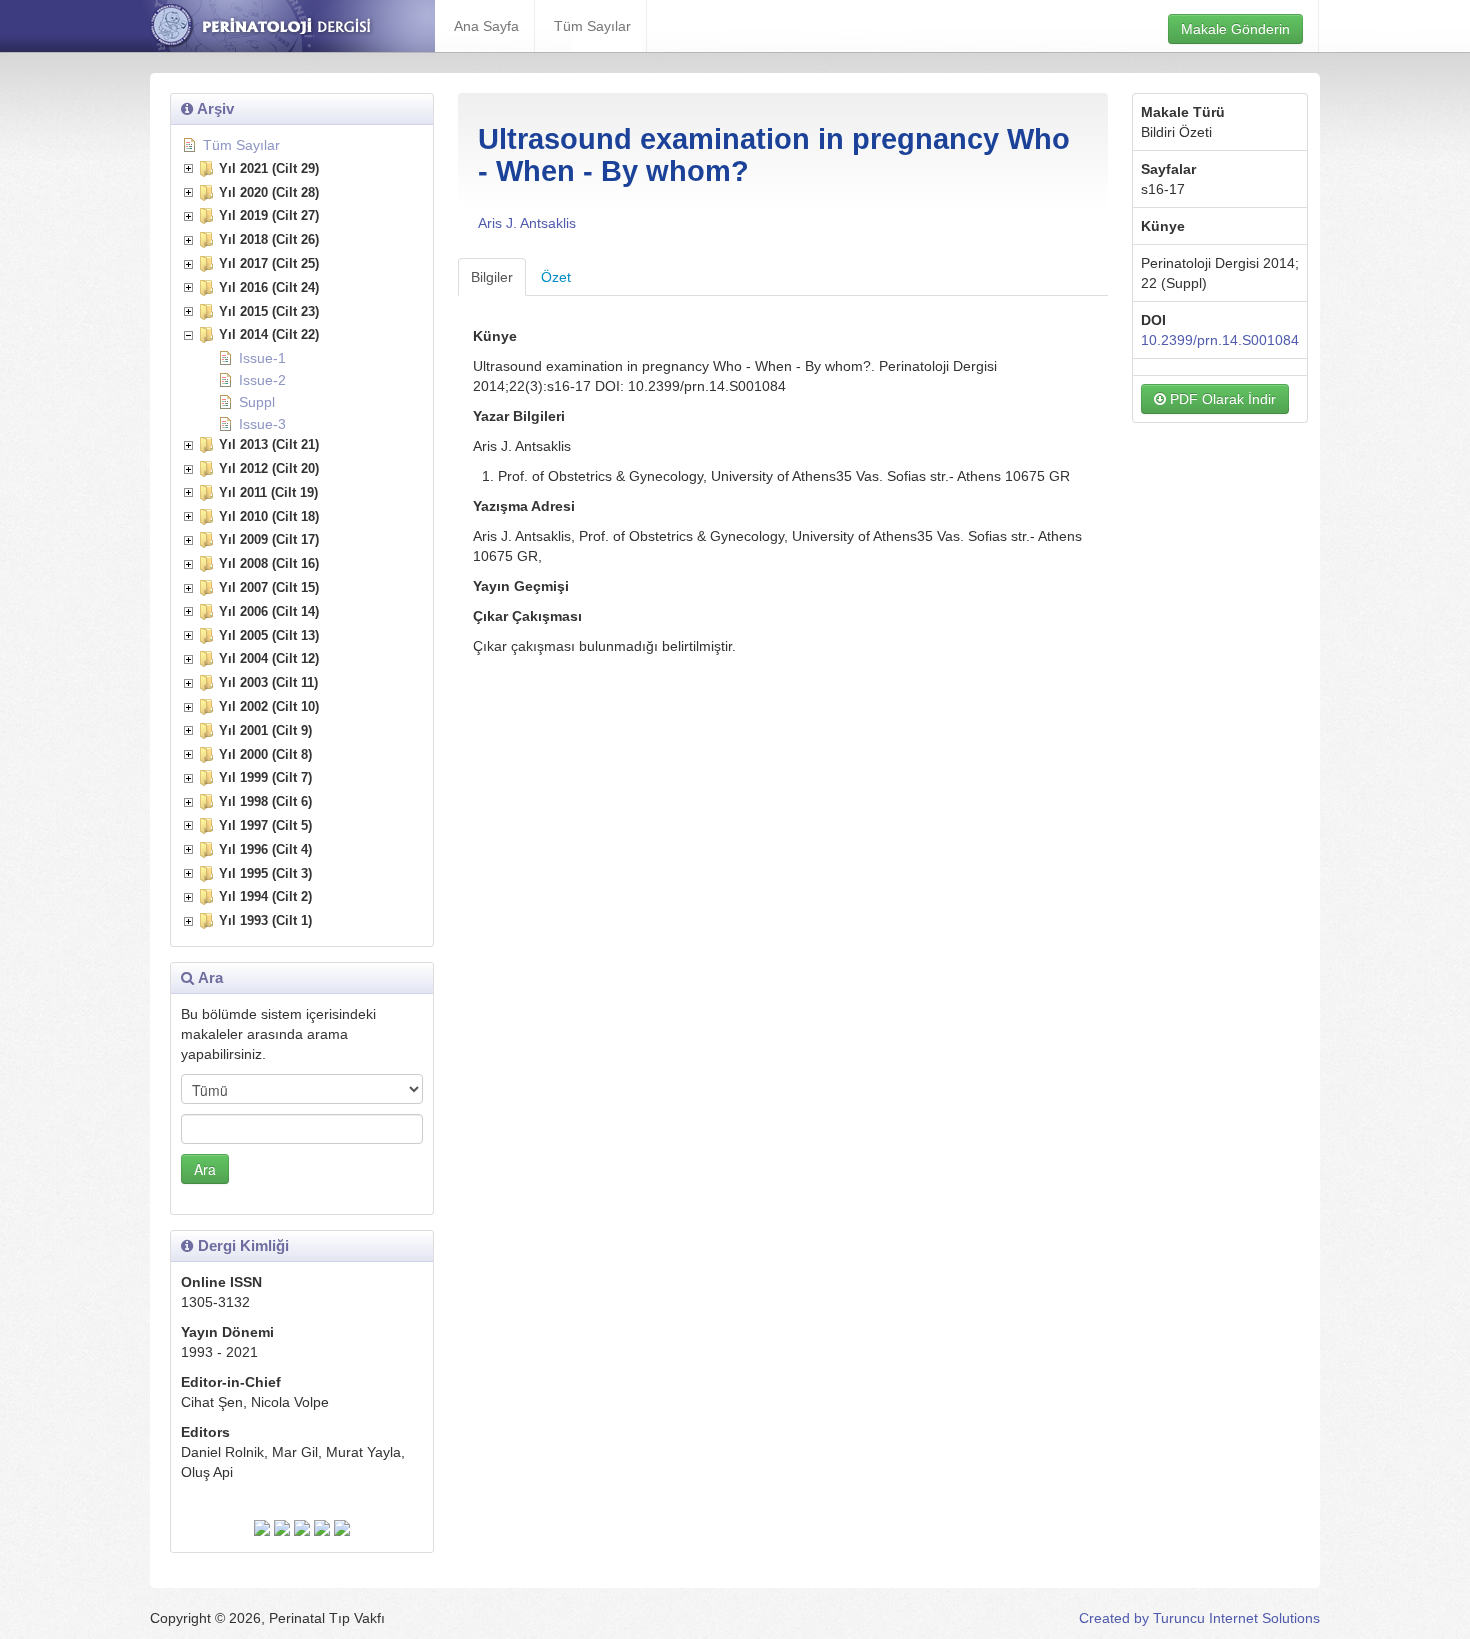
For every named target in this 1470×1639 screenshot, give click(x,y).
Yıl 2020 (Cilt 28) (269, 192)
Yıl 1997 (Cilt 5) (265, 825)
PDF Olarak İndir (1221, 399)
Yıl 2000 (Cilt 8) (265, 754)
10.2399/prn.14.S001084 (1220, 340)
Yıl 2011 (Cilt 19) (268, 492)
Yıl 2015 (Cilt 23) (269, 311)
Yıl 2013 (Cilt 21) (269, 444)
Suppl (257, 402)
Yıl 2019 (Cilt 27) (269, 215)
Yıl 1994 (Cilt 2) (265, 896)
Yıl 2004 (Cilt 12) (269, 658)
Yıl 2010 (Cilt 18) (269, 516)
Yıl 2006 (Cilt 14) (269, 611)
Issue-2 (262, 380)
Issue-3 (262, 424)
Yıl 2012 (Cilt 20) (269, 468)
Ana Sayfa (486, 26)
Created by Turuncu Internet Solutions (1199, 1618)
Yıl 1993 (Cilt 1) (265, 920)
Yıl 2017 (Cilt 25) (269, 263)
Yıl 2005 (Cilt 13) (269, 635)
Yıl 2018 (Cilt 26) (269, 239)
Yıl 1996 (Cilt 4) (265, 849)
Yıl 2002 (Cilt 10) (269, 706)
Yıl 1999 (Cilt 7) (265, 777)
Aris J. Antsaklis (527, 223)
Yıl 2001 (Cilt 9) (265, 730)
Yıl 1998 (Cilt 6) (265, 801)
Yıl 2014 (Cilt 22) (269, 334)
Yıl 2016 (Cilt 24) (269, 287)
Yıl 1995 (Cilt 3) (265, 873)
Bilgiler (492, 277)
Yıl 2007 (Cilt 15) (269, 587)
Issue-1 (262, 358)
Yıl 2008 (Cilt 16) (269, 563)
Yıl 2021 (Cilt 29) (269, 168)
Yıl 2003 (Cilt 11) (268, 682)
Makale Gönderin (1235, 29)
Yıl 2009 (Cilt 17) (269, 539)
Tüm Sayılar (592, 26)
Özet (556, 277)
